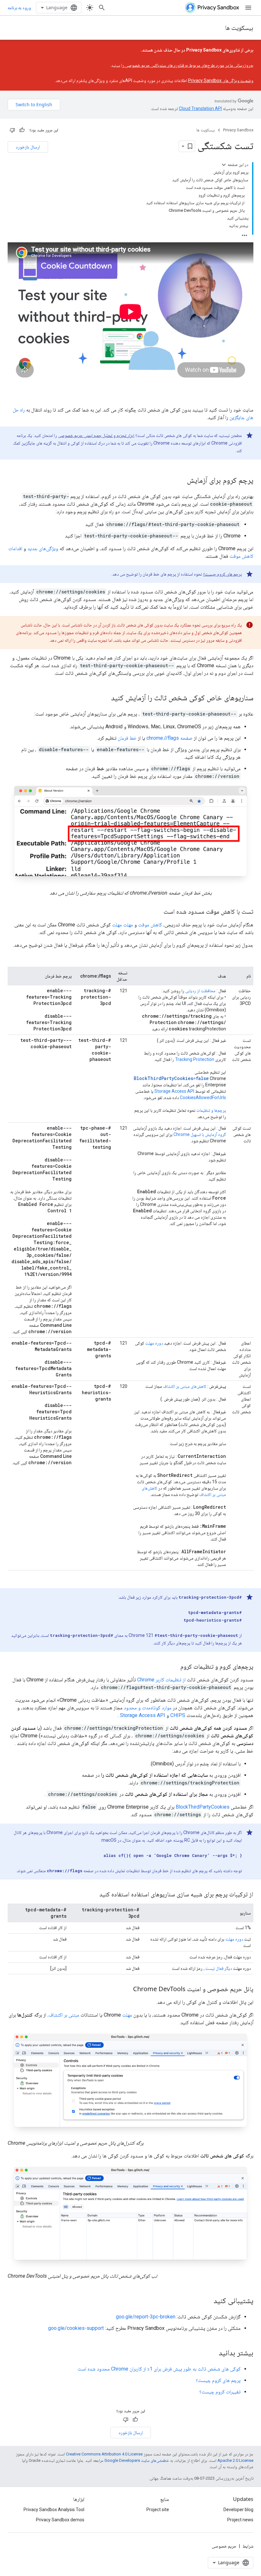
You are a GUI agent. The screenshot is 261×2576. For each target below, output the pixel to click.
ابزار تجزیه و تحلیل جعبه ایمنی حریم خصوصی (96, 435)
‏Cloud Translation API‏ (200, 108)
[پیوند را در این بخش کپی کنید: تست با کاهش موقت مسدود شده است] (157, 912)
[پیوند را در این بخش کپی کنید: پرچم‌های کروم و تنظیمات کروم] (174, 1667)
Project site (158, 2510)
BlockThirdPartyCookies (203, 1807)
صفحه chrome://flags (169, 738)
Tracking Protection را (193, 1059)
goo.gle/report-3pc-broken (146, 2317)
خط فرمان (127, 738)
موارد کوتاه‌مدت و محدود (148, 1708)
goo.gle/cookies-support (76, 2328)
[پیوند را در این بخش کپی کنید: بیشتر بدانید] (212, 2353)
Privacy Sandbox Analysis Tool (54, 2510)
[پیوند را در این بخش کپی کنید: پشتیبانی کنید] (207, 2301)
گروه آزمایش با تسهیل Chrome (200, 1134)
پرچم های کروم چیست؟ (222, 574)
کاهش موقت (150, 925)
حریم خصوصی (224, 2546)
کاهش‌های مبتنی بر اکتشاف (185, 1386)
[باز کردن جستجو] (102, 8)
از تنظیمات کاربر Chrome (161, 1680)
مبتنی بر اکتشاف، (63, 2015)
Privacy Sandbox (238, 130)
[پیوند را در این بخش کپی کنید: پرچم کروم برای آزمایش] (180, 481)
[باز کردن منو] (248, 8)
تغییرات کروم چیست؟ (220, 2392)
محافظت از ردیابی (200, 991)
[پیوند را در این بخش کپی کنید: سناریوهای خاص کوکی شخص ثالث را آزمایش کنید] (105, 698)
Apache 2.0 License (235, 2460)
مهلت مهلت (123, 925)
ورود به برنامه (19, 8)
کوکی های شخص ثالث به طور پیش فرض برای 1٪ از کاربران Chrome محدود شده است (159, 2369)
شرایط (248, 2546)
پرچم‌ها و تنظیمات (211, 1110)
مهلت (127, 2015)
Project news (240, 2520)
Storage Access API (174, 1091)
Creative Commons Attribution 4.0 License (104, 2454)
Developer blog (238, 2510)
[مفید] (22, 130)
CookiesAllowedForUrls (203, 1098)
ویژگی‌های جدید (43, 548)
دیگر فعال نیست (219, 1968)
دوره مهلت (154, 1343)
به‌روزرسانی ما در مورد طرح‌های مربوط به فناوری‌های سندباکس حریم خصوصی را (187, 65)
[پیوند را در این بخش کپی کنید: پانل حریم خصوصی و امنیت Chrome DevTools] (127, 1990)
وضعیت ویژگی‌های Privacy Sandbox (221, 80)
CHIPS (178, 1715)
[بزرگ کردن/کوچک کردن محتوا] (224, 165)
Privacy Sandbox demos (60, 2520)
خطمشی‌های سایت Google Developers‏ (137, 2460)
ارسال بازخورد (28, 147)
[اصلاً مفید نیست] (12, 130)
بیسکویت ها (239, 28)
